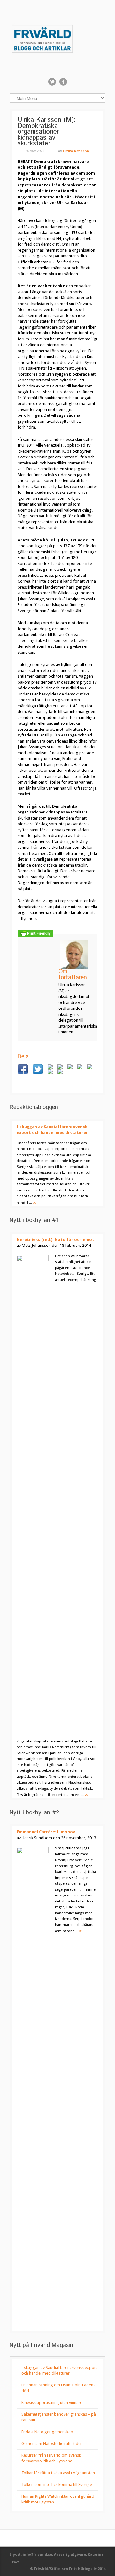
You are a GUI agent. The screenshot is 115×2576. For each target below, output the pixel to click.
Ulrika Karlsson (76, 151)
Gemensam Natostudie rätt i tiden (52, 2443)
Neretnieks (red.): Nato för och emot (55, 1240)
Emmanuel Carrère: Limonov (46, 1832)
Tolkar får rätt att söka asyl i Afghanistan (58, 2473)
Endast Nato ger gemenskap (47, 2432)
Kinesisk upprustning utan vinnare (52, 2402)
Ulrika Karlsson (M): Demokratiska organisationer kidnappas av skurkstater (47, 132)
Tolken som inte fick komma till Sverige (57, 2485)
